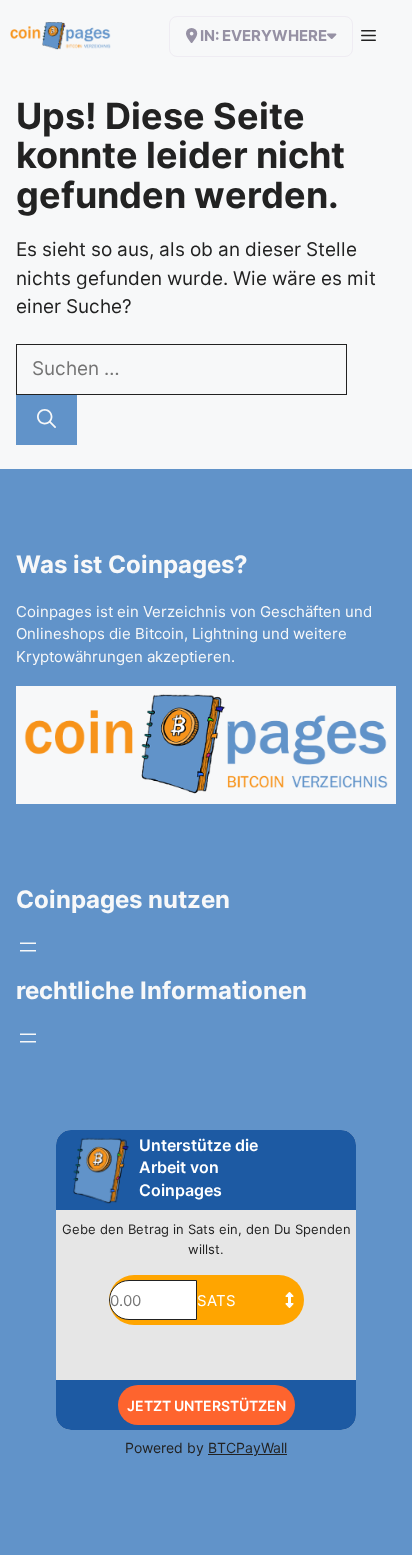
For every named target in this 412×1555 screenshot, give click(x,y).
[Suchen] (46, 420)
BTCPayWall (247, 1447)
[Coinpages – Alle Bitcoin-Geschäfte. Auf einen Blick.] (60, 36)
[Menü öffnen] (28, 947)
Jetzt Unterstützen (206, 1405)
